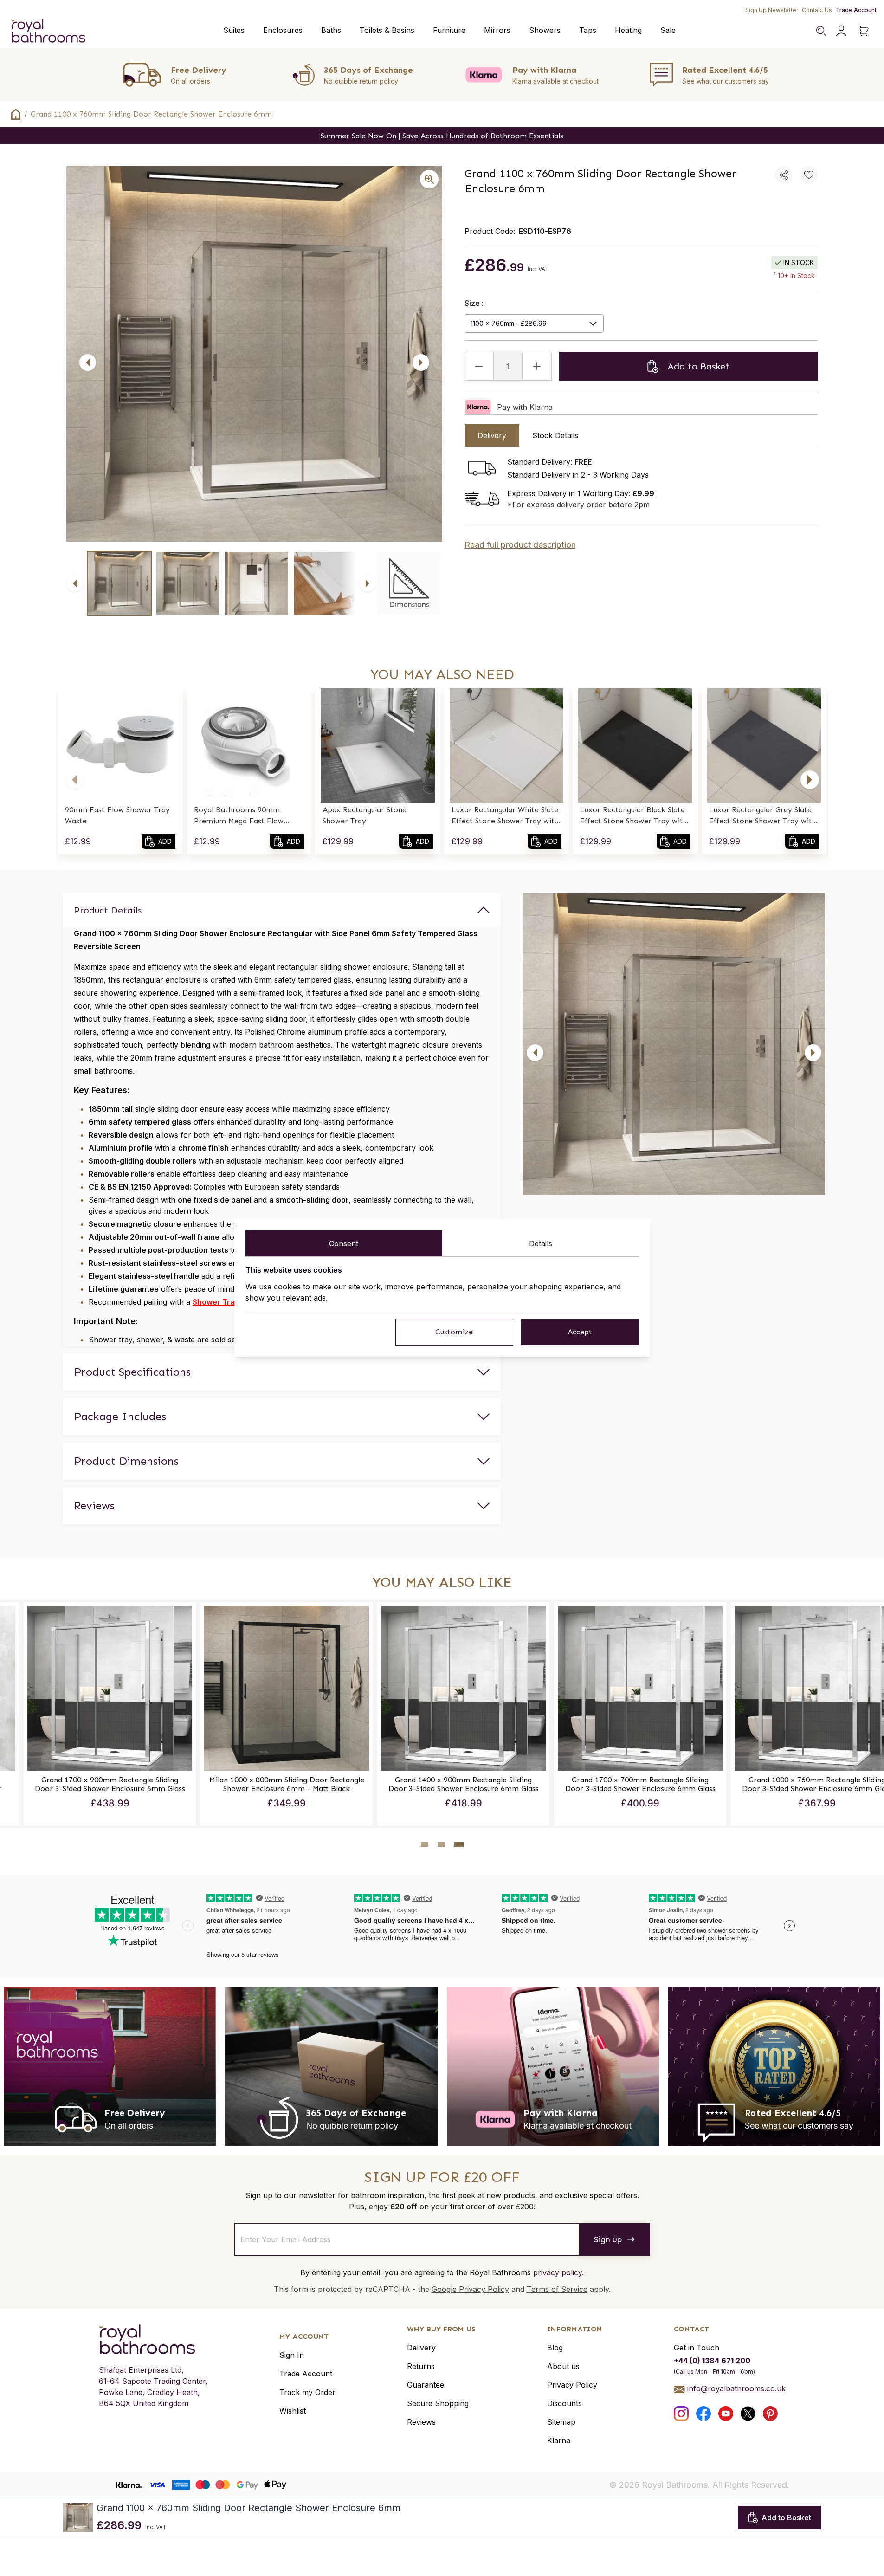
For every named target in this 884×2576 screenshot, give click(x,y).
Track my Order (307, 2392)
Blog (555, 2348)
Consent (344, 1243)
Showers (545, 30)
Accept (580, 1332)
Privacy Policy (572, 2385)
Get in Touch (697, 2348)
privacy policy (558, 2272)
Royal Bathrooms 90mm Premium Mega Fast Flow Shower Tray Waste (239, 816)
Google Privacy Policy (470, 2289)
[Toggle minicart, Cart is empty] (864, 31)
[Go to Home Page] (16, 114)
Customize (454, 1332)
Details (541, 1243)
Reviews (421, 2422)
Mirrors (497, 30)
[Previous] (88, 362)
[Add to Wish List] (809, 175)
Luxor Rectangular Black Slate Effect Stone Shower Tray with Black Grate (634, 816)
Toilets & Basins (387, 30)
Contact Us (817, 10)
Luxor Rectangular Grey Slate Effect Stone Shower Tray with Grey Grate (763, 816)
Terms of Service (557, 2289)
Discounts (565, 2403)
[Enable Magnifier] (429, 179)
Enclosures (283, 30)
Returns (421, 2366)
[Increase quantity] (537, 366)
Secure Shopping (438, 2403)
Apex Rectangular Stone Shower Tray (365, 815)
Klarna (559, 2440)
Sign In (292, 2355)
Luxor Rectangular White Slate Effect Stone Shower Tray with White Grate (505, 816)
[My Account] (841, 31)
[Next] (421, 362)
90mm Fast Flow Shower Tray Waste (117, 815)
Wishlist (293, 2411)
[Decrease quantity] (479, 366)
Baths (331, 30)
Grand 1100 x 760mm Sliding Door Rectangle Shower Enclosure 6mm (151, 114)
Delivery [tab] (492, 435)
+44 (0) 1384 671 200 (712, 2361)
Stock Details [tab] (555, 435)
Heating (628, 30)
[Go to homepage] (153, 2339)
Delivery (421, 2348)
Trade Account (856, 10)
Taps (588, 30)
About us (563, 2366)
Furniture (449, 30)
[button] (74, 780)
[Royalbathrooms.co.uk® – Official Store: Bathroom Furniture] (48, 31)
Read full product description (520, 545)
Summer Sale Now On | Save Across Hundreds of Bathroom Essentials (442, 136)
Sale (668, 30)
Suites (234, 30)
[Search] (821, 31)
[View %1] (119, 583)
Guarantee (426, 2385)
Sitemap (561, 2422)
